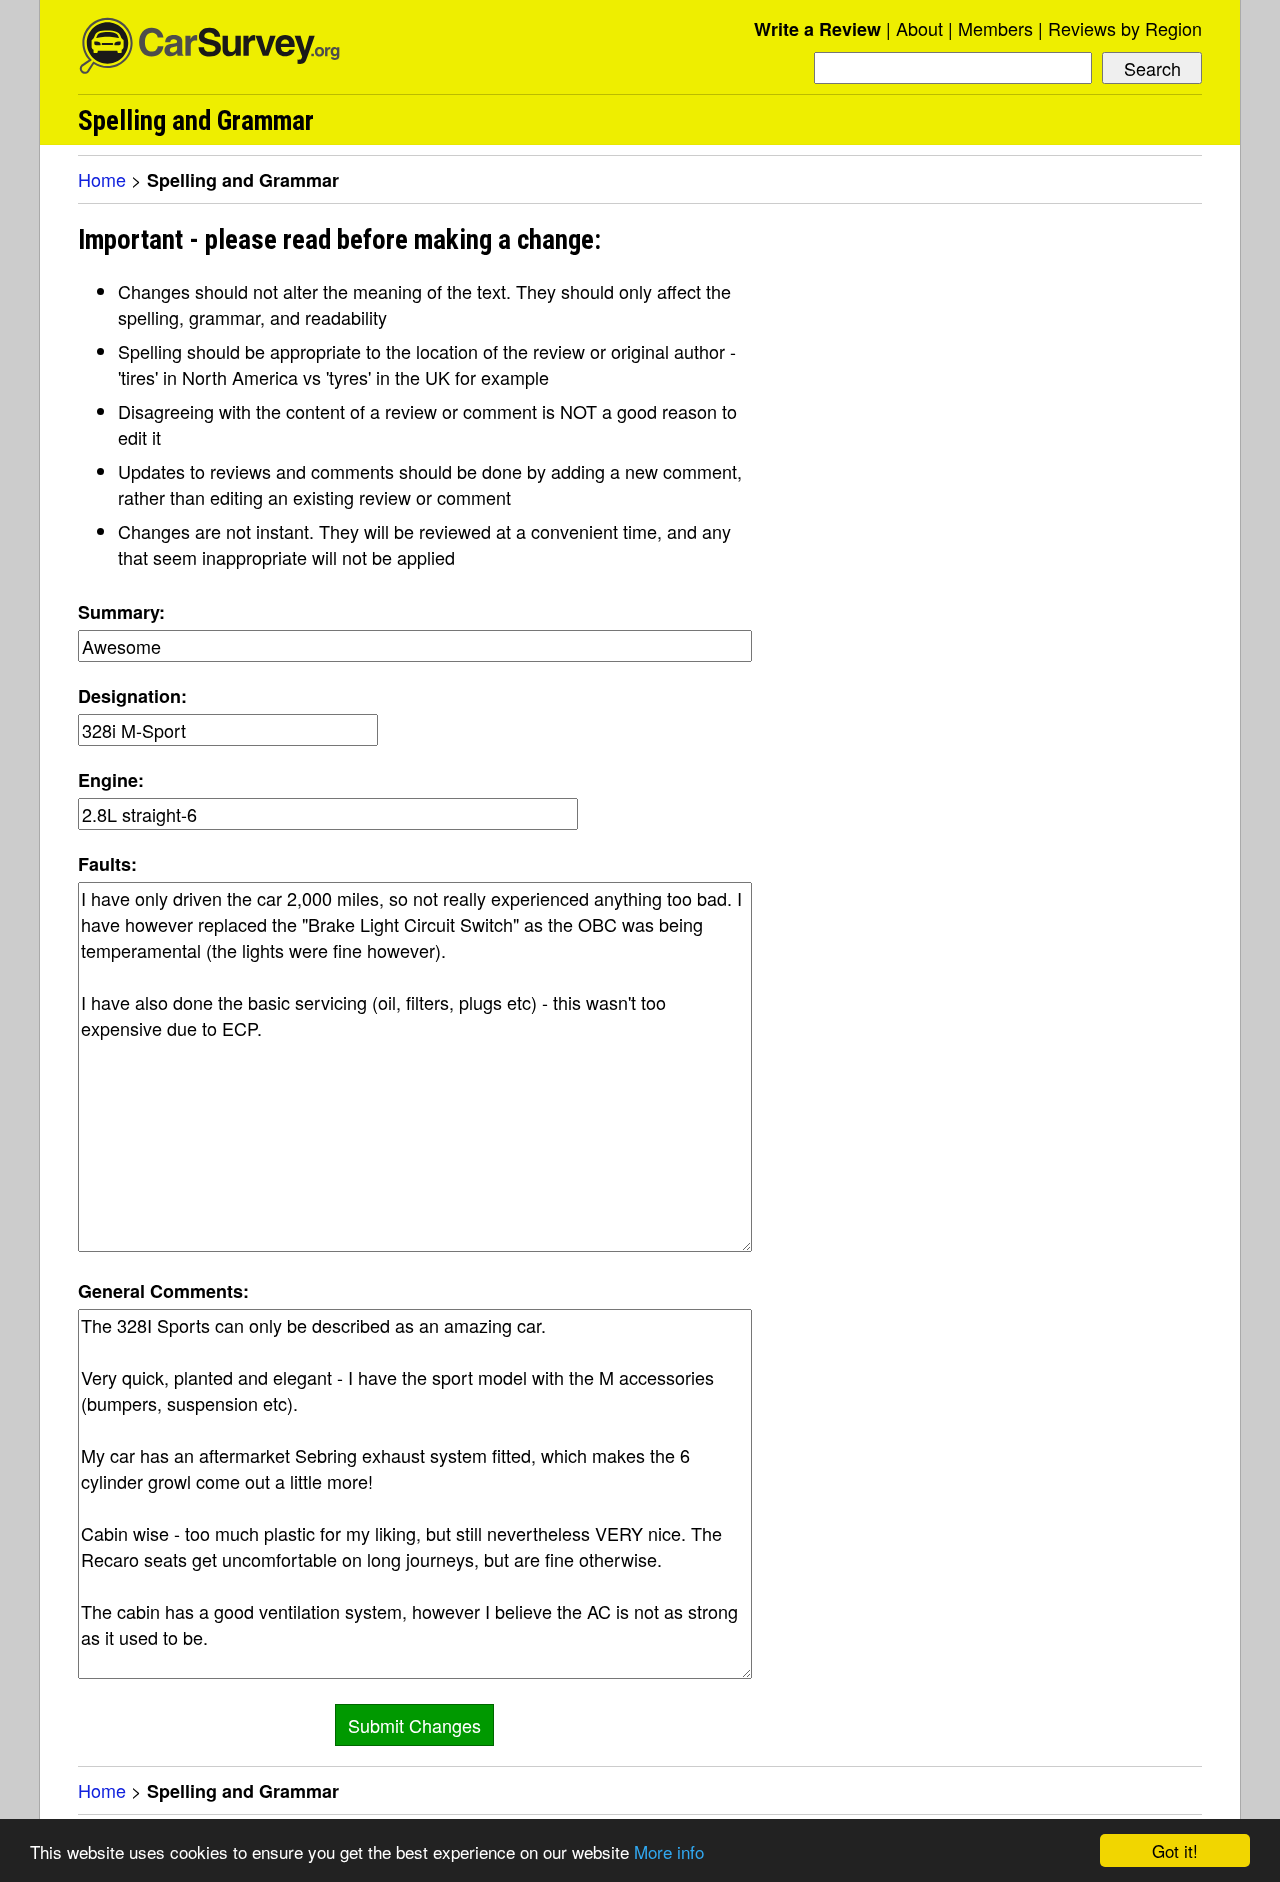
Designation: (132, 696)
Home (102, 179)
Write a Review (817, 29)
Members (995, 28)
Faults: (107, 864)
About (919, 28)
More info (669, 1851)
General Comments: (163, 1291)
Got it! (1175, 1850)
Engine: (111, 780)
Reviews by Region (1125, 28)
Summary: (121, 612)
